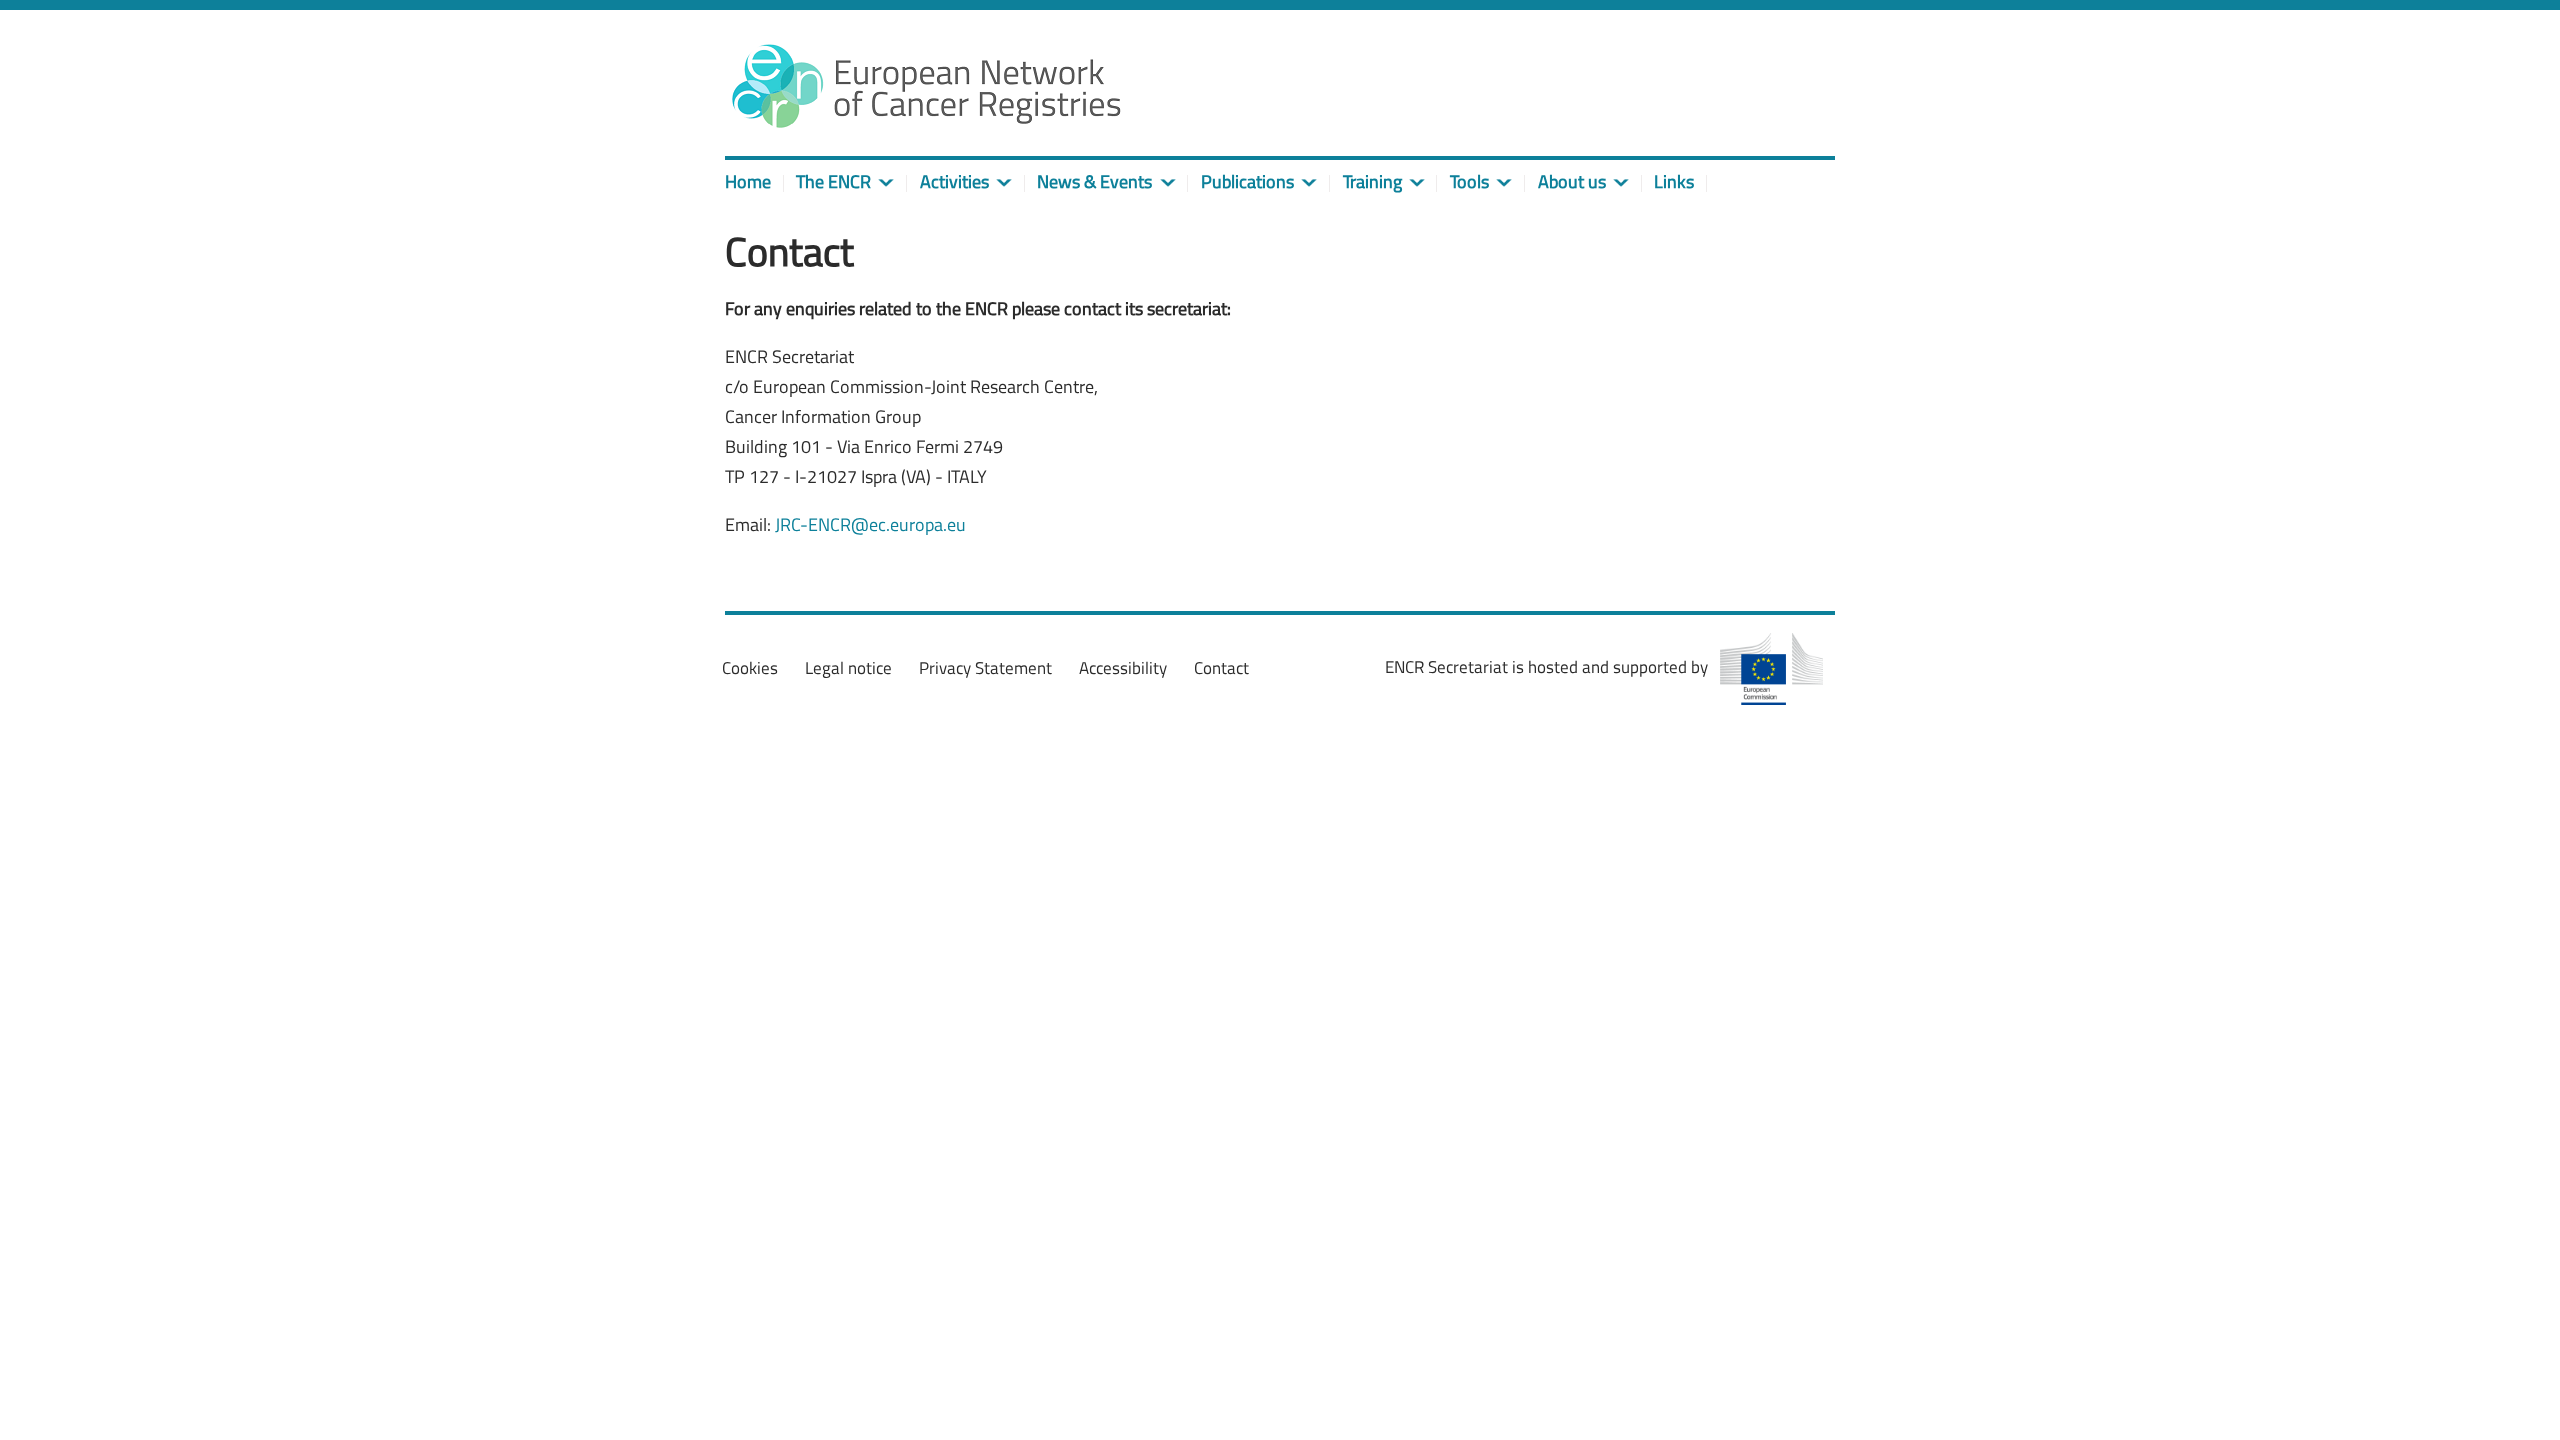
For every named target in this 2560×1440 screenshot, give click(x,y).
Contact (1221, 668)
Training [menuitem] (1372, 181)
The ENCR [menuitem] (833, 181)
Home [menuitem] (748, 181)
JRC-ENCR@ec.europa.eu (870, 524)
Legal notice (848, 668)
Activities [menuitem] (954, 181)
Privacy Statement (985, 668)
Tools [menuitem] (1469, 181)
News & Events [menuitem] (1094, 181)
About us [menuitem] (1572, 181)
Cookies (750, 668)
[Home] (925, 85)
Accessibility (1123, 668)
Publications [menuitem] (1247, 181)
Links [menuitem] (1674, 181)
